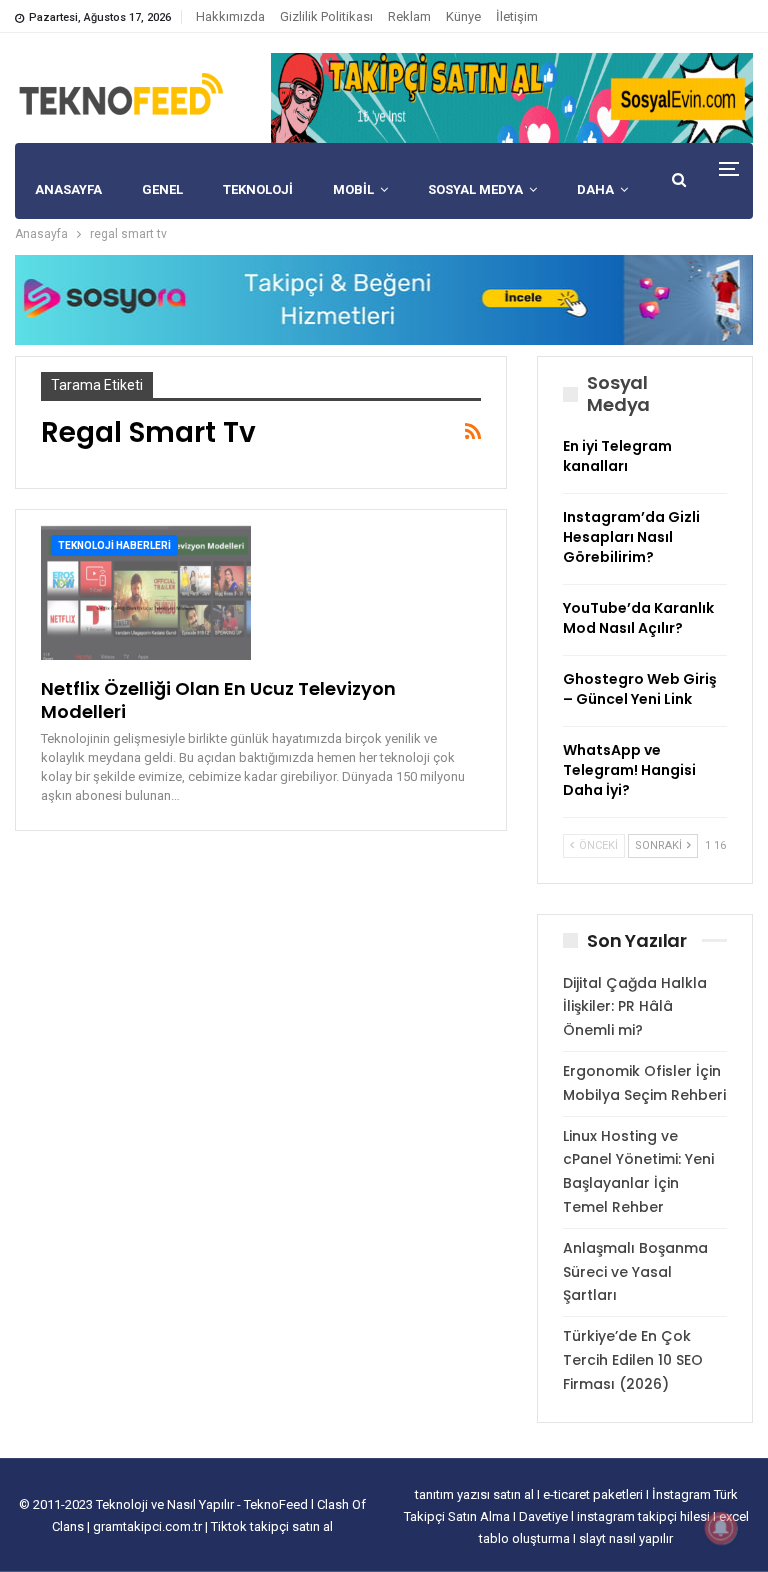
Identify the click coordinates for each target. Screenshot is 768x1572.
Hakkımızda (230, 16)
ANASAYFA (68, 189)
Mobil (353, 189)
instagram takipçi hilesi (645, 1516)
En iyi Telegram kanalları (617, 456)
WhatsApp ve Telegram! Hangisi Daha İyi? (629, 770)
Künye (463, 16)
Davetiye (545, 1516)
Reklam (409, 16)
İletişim (517, 16)
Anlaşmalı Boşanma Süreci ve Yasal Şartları (635, 1272)
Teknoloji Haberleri (114, 545)
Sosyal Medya (475, 189)
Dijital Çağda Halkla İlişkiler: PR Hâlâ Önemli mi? (635, 1007)
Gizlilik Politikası (326, 16)
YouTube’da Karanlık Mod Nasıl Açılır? (638, 618)
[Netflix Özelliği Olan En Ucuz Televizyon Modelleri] (146, 592)
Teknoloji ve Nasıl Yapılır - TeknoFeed (203, 1504)
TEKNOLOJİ (258, 189)
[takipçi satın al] (512, 97)
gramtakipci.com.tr (147, 1526)
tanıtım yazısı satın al (474, 1494)
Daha (595, 189)
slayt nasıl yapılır (626, 1538)
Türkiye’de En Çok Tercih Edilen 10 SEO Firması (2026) (633, 1360)
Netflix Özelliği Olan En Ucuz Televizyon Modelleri (218, 700)
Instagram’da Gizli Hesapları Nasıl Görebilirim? (631, 537)
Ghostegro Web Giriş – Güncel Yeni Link (640, 689)
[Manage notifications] (721, 1528)
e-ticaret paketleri (594, 1494)
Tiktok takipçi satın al (272, 1526)
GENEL (162, 189)
